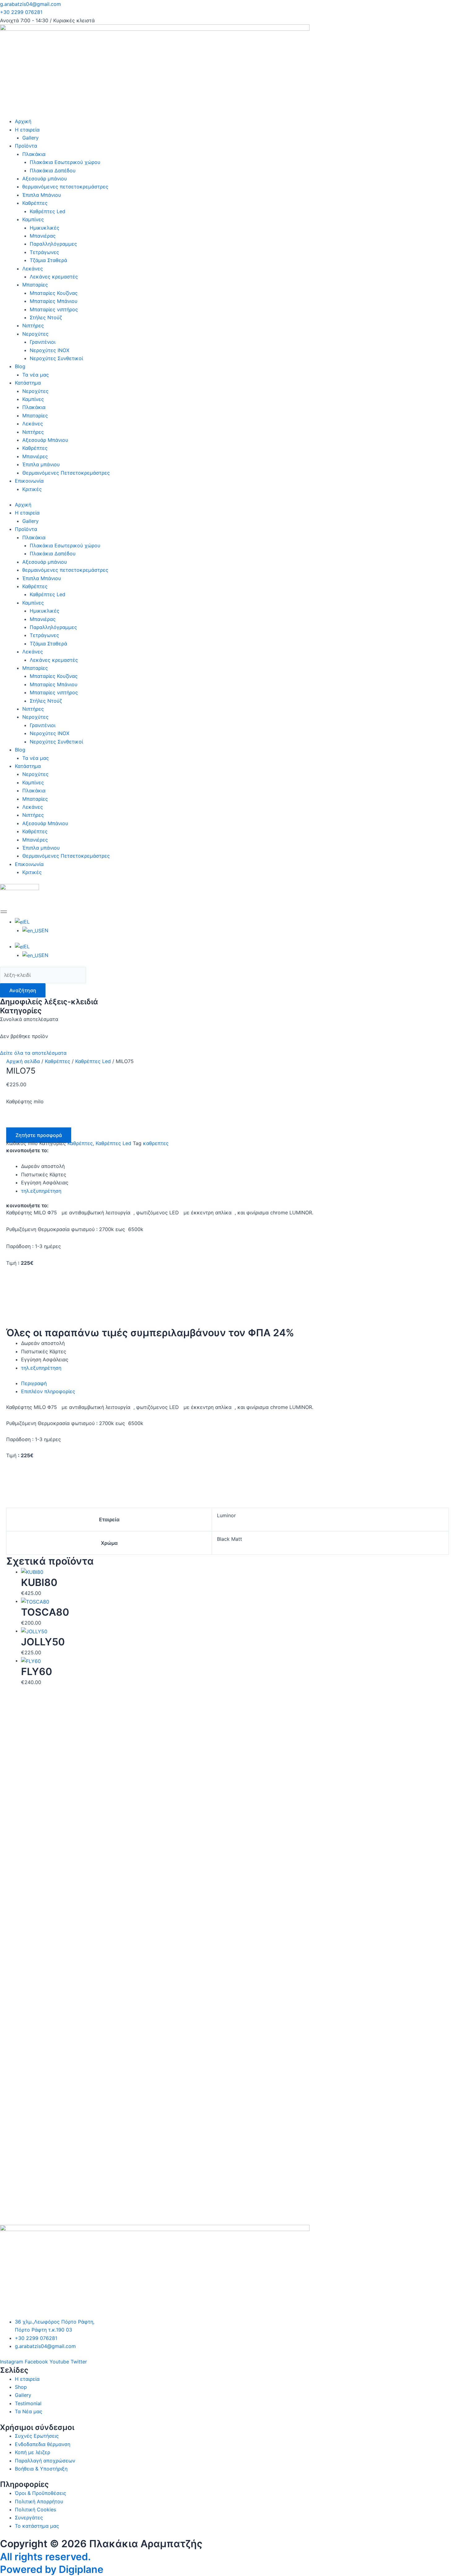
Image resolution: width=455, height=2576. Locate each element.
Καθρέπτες (35, 203)
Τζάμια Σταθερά (48, 260)
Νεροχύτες (35, 334)
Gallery (30, 138)
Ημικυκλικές (45, 228)
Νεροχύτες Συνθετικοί (56, 358)
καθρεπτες (156, 1143)
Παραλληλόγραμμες (53, 244)
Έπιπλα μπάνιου (41, 464)
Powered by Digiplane (52, 2569)
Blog (20, 366)
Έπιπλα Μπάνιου (42, 195)
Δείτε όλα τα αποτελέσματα (33, 1053)
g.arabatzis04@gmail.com (30, 4)
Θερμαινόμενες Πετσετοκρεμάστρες (66, 473)
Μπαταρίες (35, 285)
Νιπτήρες (33, 325)
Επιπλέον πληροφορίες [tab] (48, 1391)
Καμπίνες (33, 219)
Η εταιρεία (27, 130)
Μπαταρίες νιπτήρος (54, 309)
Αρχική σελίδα (23, 1061)
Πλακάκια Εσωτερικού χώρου (65, 162)
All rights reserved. (45, 2557)
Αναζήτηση (23, 990)
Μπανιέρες (35, 456)
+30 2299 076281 (21, 12)
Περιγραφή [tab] (34, 1383)
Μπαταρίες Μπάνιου (54, 301)
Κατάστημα (28, 383)
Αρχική (23, 121)
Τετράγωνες (44, 252)
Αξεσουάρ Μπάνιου (45, 440)
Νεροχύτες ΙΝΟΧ (50, 350)
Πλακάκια (34, 154)
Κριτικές (32, 489)
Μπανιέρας (43, 236)
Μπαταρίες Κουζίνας (54, 293)
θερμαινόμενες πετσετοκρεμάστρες (65, 187)
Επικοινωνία (29, 481)
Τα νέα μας (36, 375)
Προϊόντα (26, 146)
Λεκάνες (33, 269)
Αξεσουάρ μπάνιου (45, 179)
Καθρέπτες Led (48, 211)
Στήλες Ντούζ (46, 317)
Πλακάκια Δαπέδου (53, 170)
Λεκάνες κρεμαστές (54, 277)
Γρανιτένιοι (43, 342)
